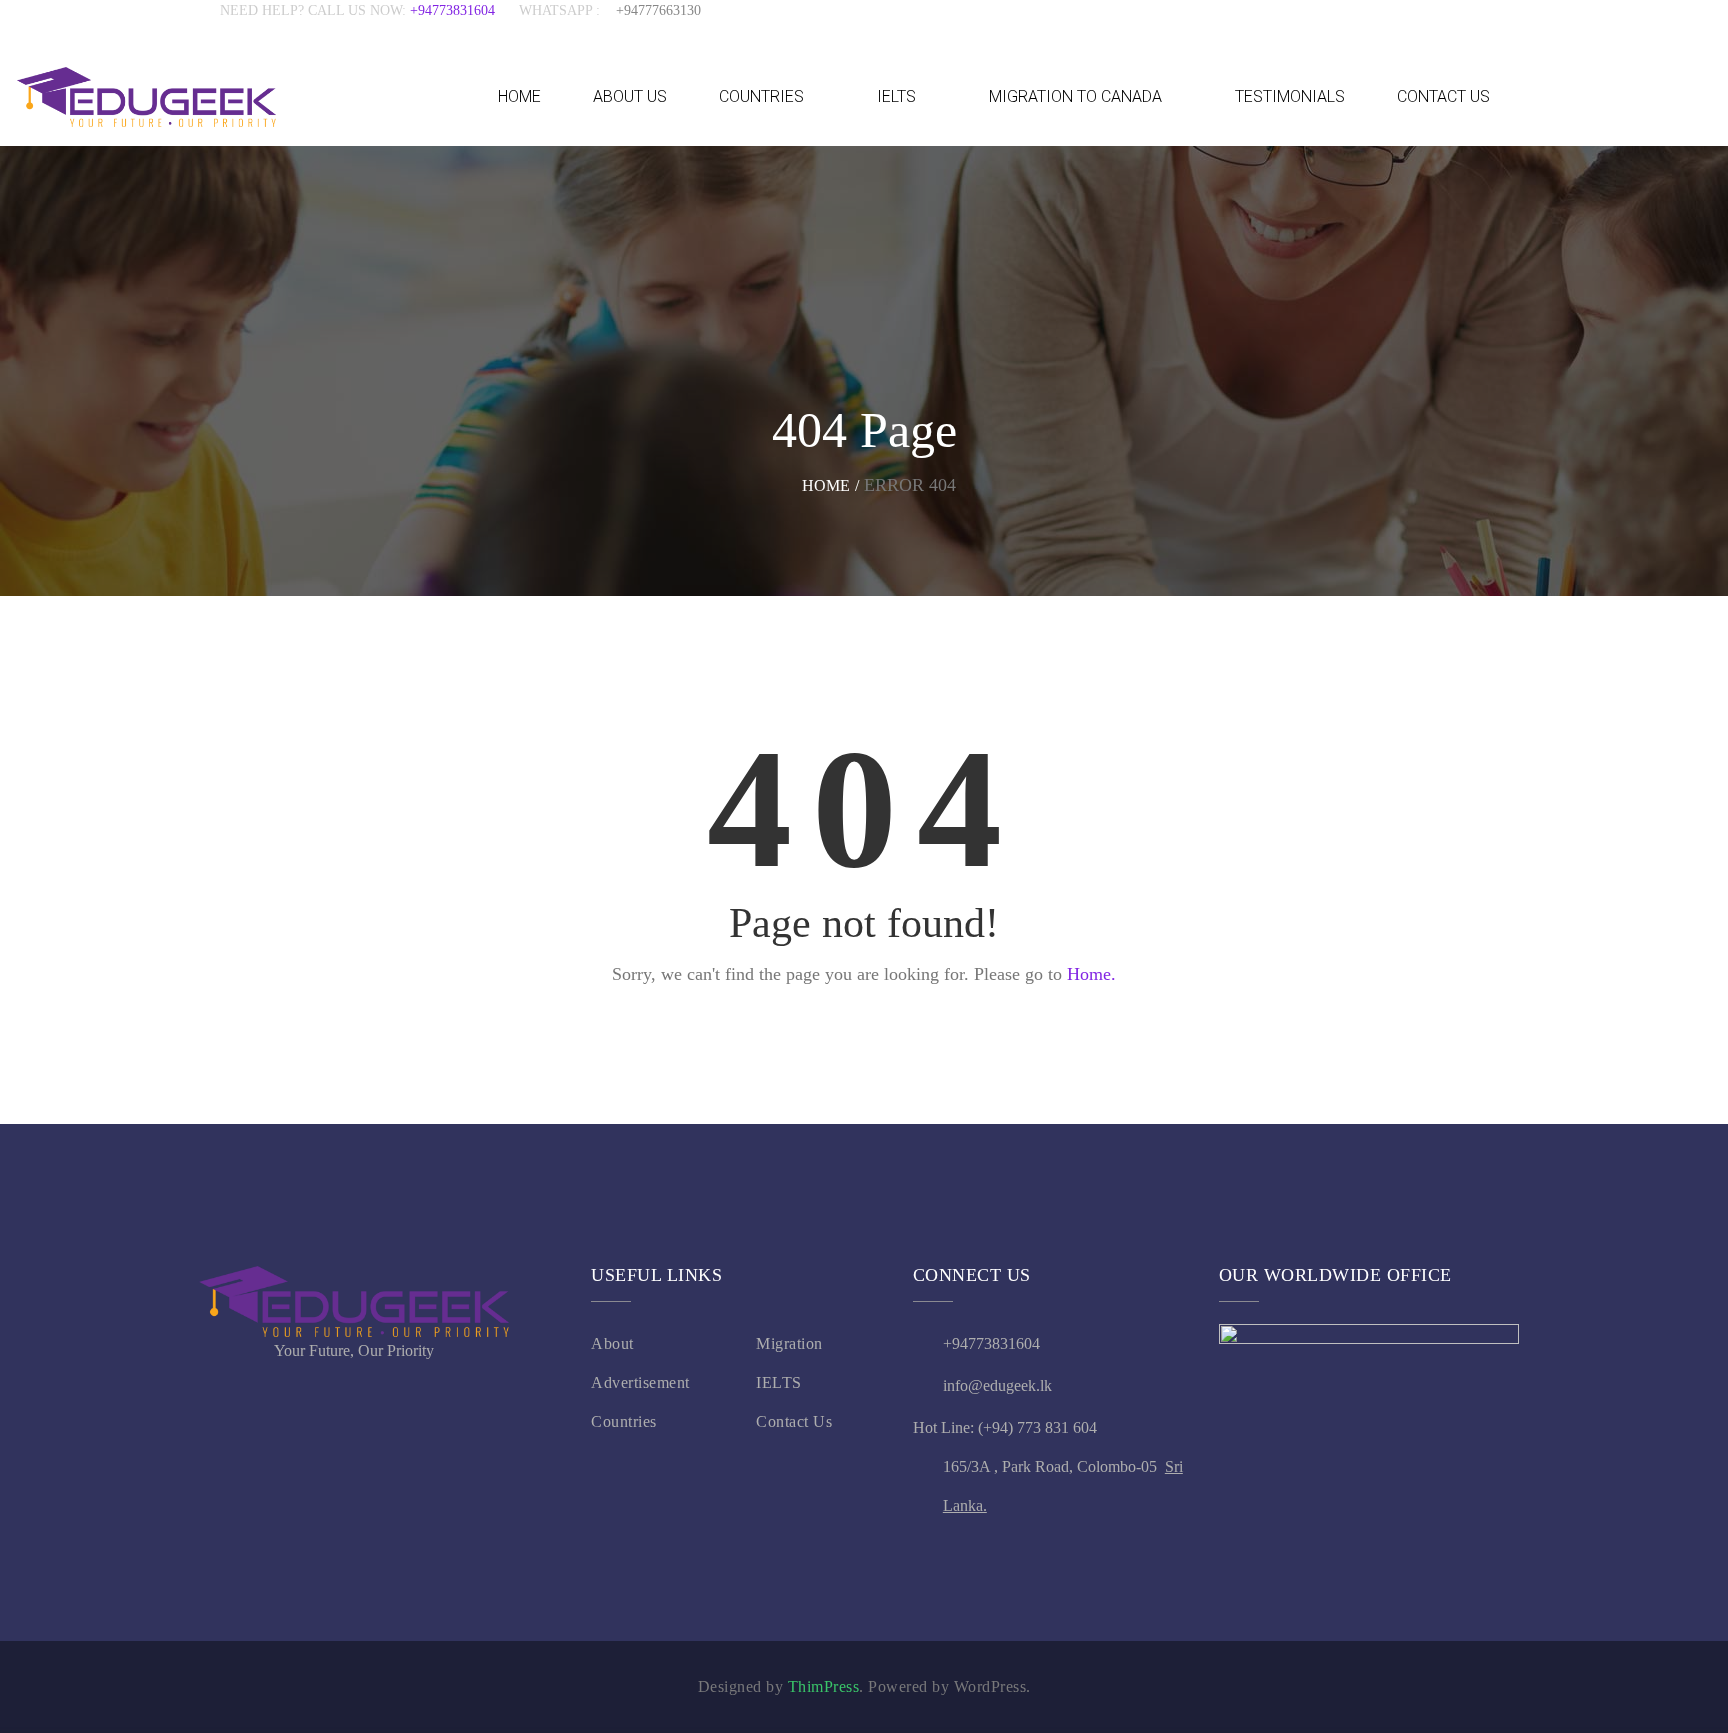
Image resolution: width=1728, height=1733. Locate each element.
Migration (789, 1343)
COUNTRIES (761, 96)
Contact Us (794, 1421)
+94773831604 (464, 10)
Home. (1091, 974)
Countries (624, 1421)
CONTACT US (1443, 96)
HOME (519, 96)
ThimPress (824, 1686)
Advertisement (640, 1382)
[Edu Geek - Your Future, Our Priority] (147, 96)
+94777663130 (658, 10)
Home (826, 485)
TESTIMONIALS (1290, 96)
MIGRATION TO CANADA (1075, 96)
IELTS (896, 96)
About (612, 1343)
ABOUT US (630, 96)
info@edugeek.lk (997, 1385)
